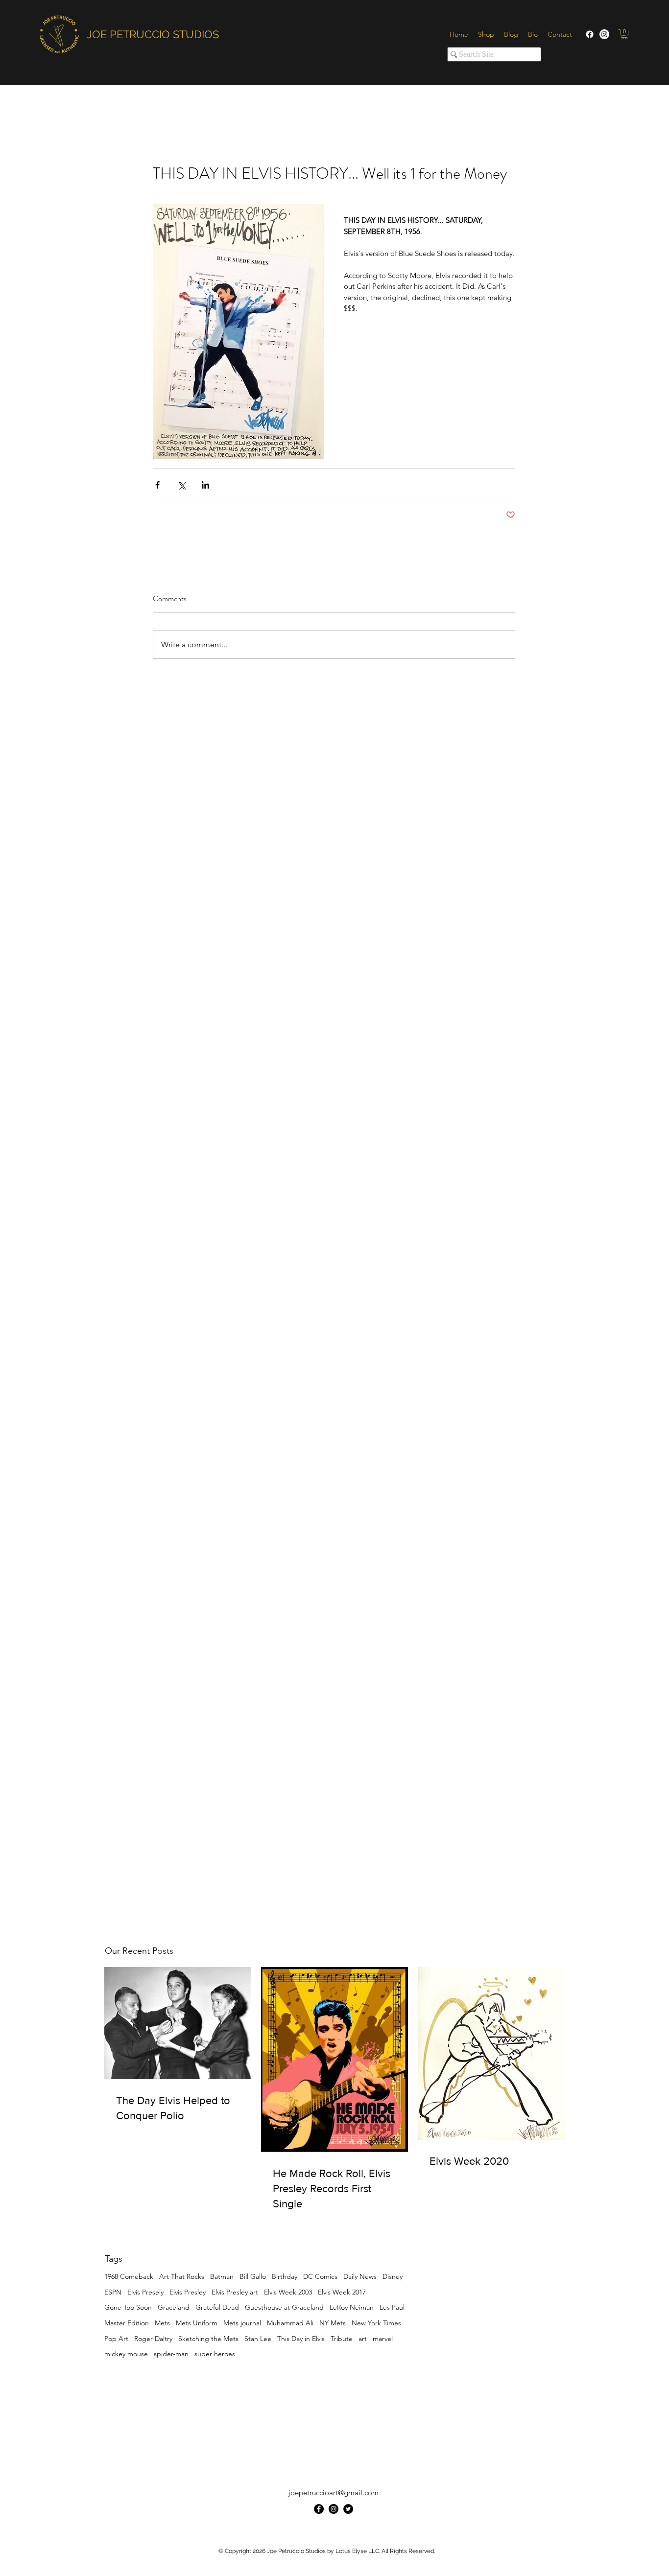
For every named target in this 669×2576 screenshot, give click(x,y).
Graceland (174, 2307)
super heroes (215, 2354)
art (363, 2339)
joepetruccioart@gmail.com (334, 2493)
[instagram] (334, 2509)
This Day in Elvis (301, 2339)
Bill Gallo (253, 2276)
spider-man (171, 2354)
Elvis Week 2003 (288, 2292)
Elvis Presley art (235, 2292)
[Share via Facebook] (157, 485)
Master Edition (127, 2323)
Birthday (285, 2276)
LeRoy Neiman (352, 2307)
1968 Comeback (129, 2276)
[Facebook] (590, 34)
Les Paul (392, 2307)
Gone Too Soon (128, 2307)
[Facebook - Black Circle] (319, 2509)
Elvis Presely (145, 2292)
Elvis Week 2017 (342, 2292)
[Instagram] (604, 34)
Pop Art (116, 2339)
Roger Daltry (153, 2339)
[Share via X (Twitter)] (181, 485)
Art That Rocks (182, 2276)
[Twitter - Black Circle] (348, 2509)
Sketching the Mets (208, 2339)
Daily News (360, 2276)
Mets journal (242, 2323)
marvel (383, 2339)
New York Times (376, 2323)
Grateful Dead (217, 2307)
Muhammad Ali (290, 2323)
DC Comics (320, 2276)
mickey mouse (126, 2354)
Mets (162, 2323)
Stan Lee (258, 2339)
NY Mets (333, 2323)
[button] (624, 34)
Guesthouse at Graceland (284, 2307)
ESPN (113, 2292)
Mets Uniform (197, 2323)
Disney (393, 2276)
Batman (222, 2276)
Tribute (342, 2339)
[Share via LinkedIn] (205, 485)
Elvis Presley (188, 2292)
